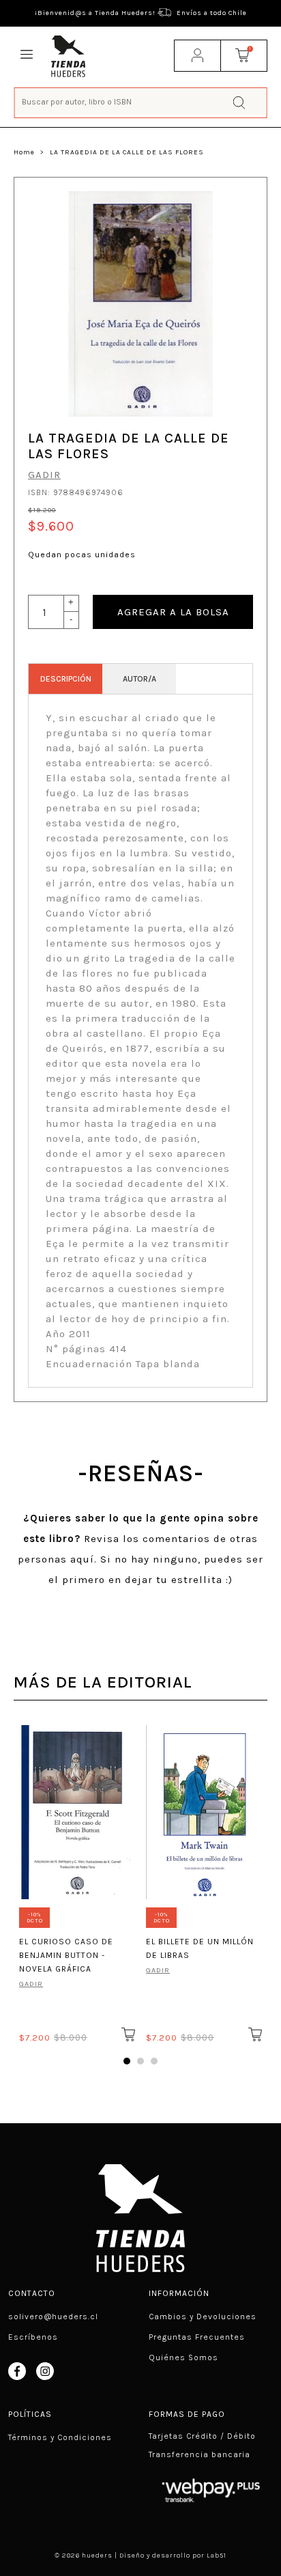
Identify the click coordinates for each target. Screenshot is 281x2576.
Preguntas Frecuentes (197, 2337)
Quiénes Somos (183, 2357)
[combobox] (141, 101)
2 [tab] (140, 2061)
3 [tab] (154, 2061)
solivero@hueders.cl (53, 2316)
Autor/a (139, 679)
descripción (66, 679)
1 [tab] (127, 2061)
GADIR (44, 475)
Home (24, 152)
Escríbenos (33, 2337)
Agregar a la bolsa (173, 612)
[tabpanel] (77, 1881)
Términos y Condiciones (60, 2437)
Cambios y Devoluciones (203, 2316)
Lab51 (217, 2556)
